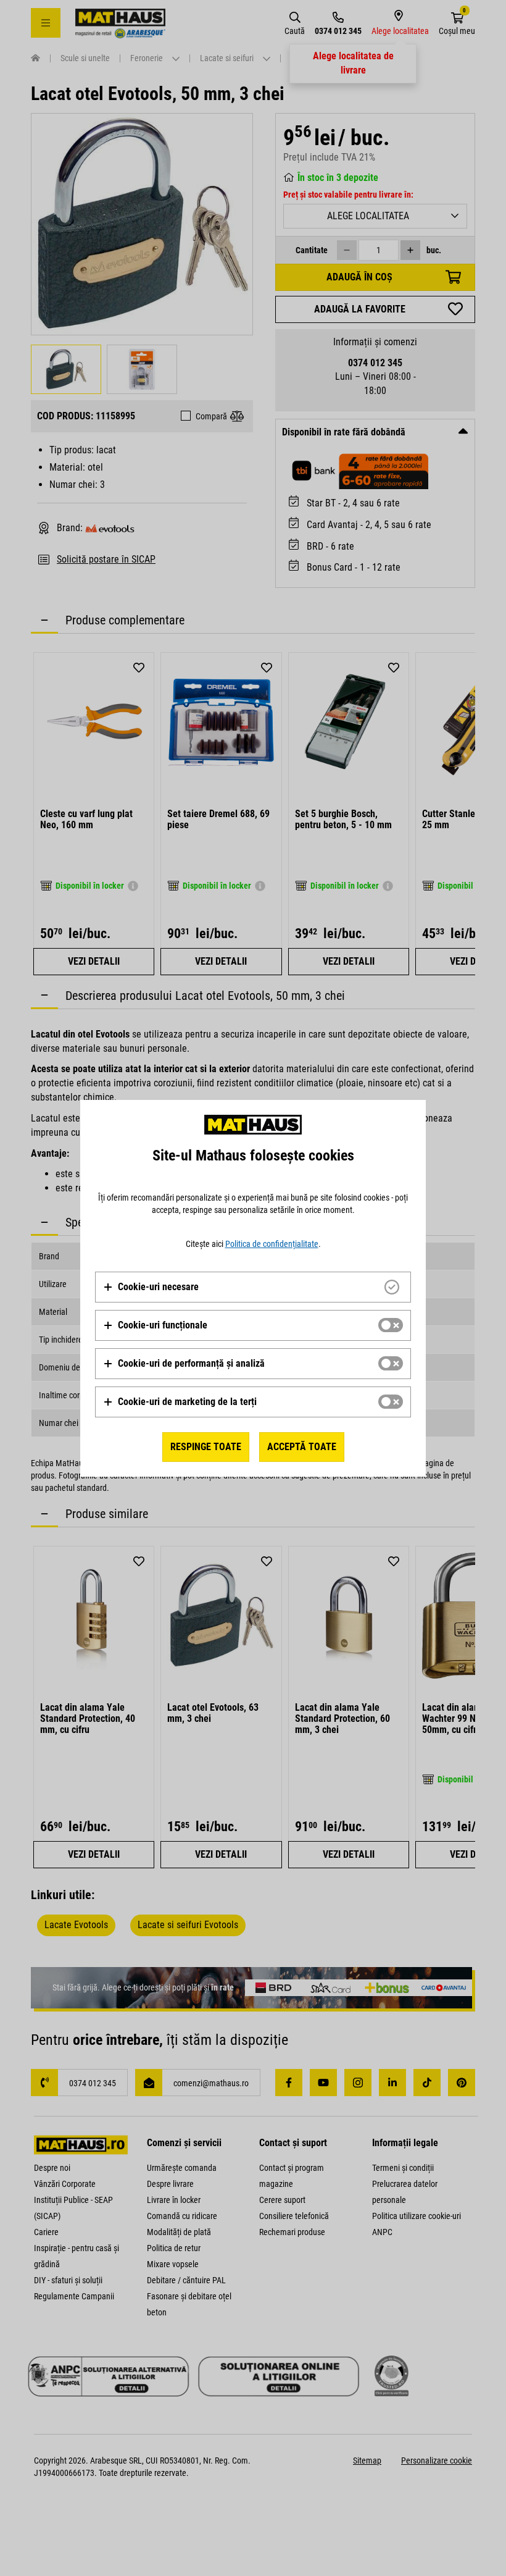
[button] (151, 1287)
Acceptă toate (302, 1447)
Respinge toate (206, 1447)
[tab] (253, 1287)
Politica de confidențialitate (272, 1244)
